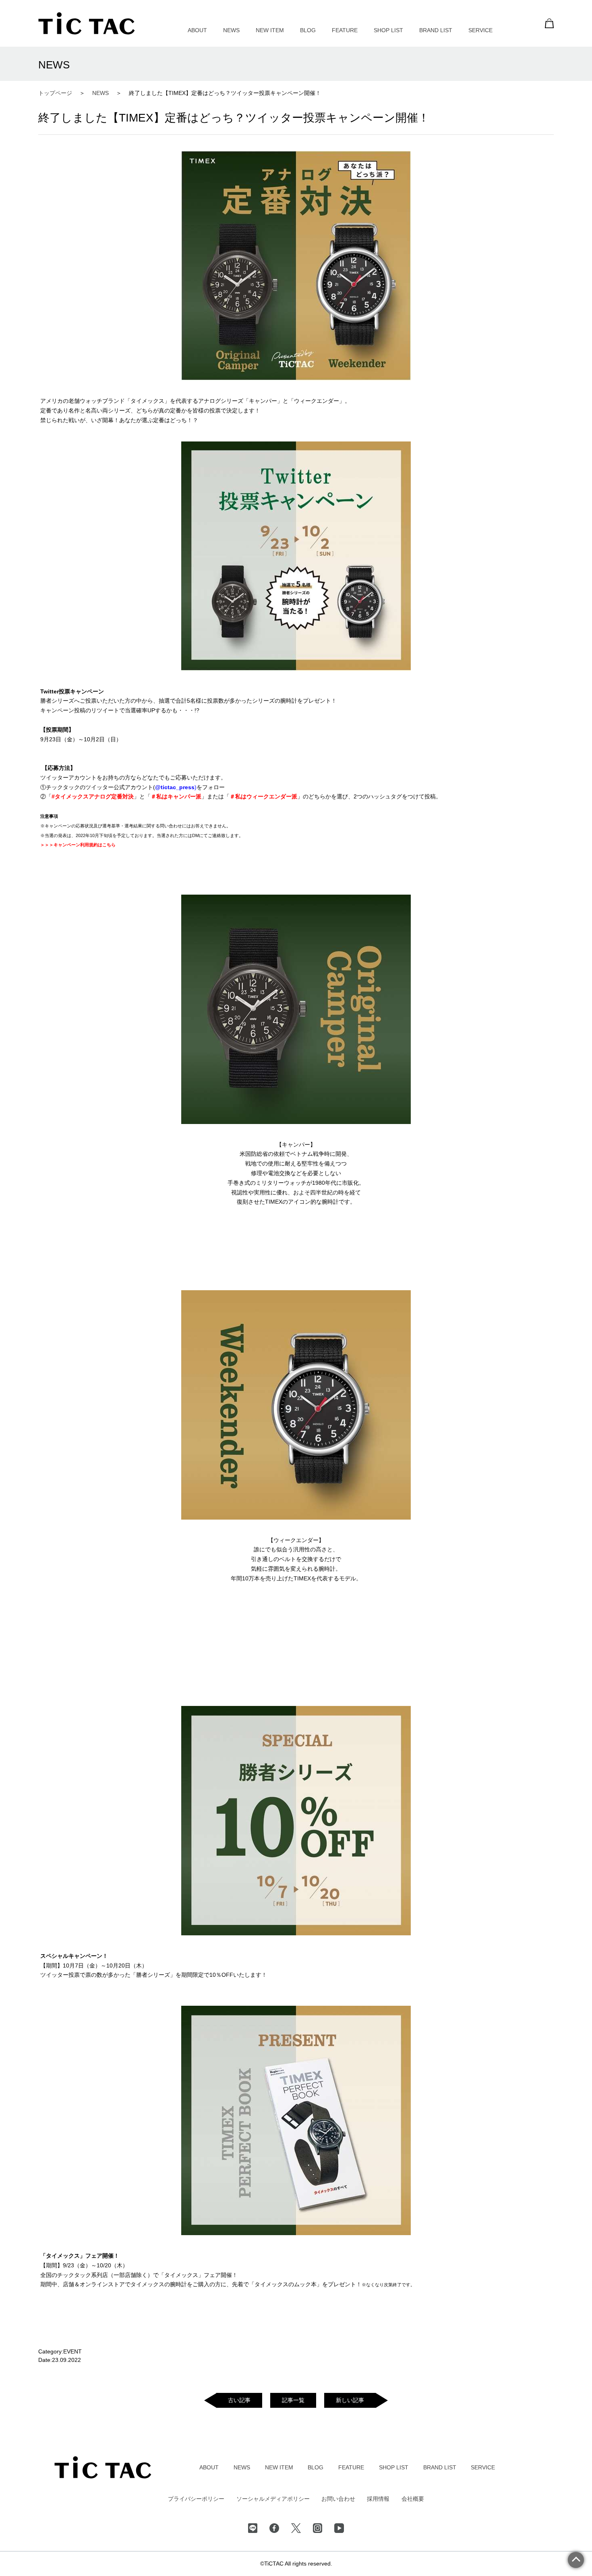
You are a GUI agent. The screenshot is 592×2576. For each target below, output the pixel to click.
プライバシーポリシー (196, 2499)
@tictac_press (175, 787)
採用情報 (378, 2499)
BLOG (308, 30)
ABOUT (197, 30)
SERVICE (480, 30)
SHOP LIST (388, 30)
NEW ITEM (270, 30)
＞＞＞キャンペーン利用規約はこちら (78, 845)
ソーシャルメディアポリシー (273, 2499)
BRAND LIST (436, 30)
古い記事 (239, 2400)
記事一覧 (293, 2400)
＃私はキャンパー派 (176, 796)
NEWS (231, 30)
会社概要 (413, 2499)
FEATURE (345, 30)
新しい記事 (350, 2400)
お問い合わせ (338, 2499)
